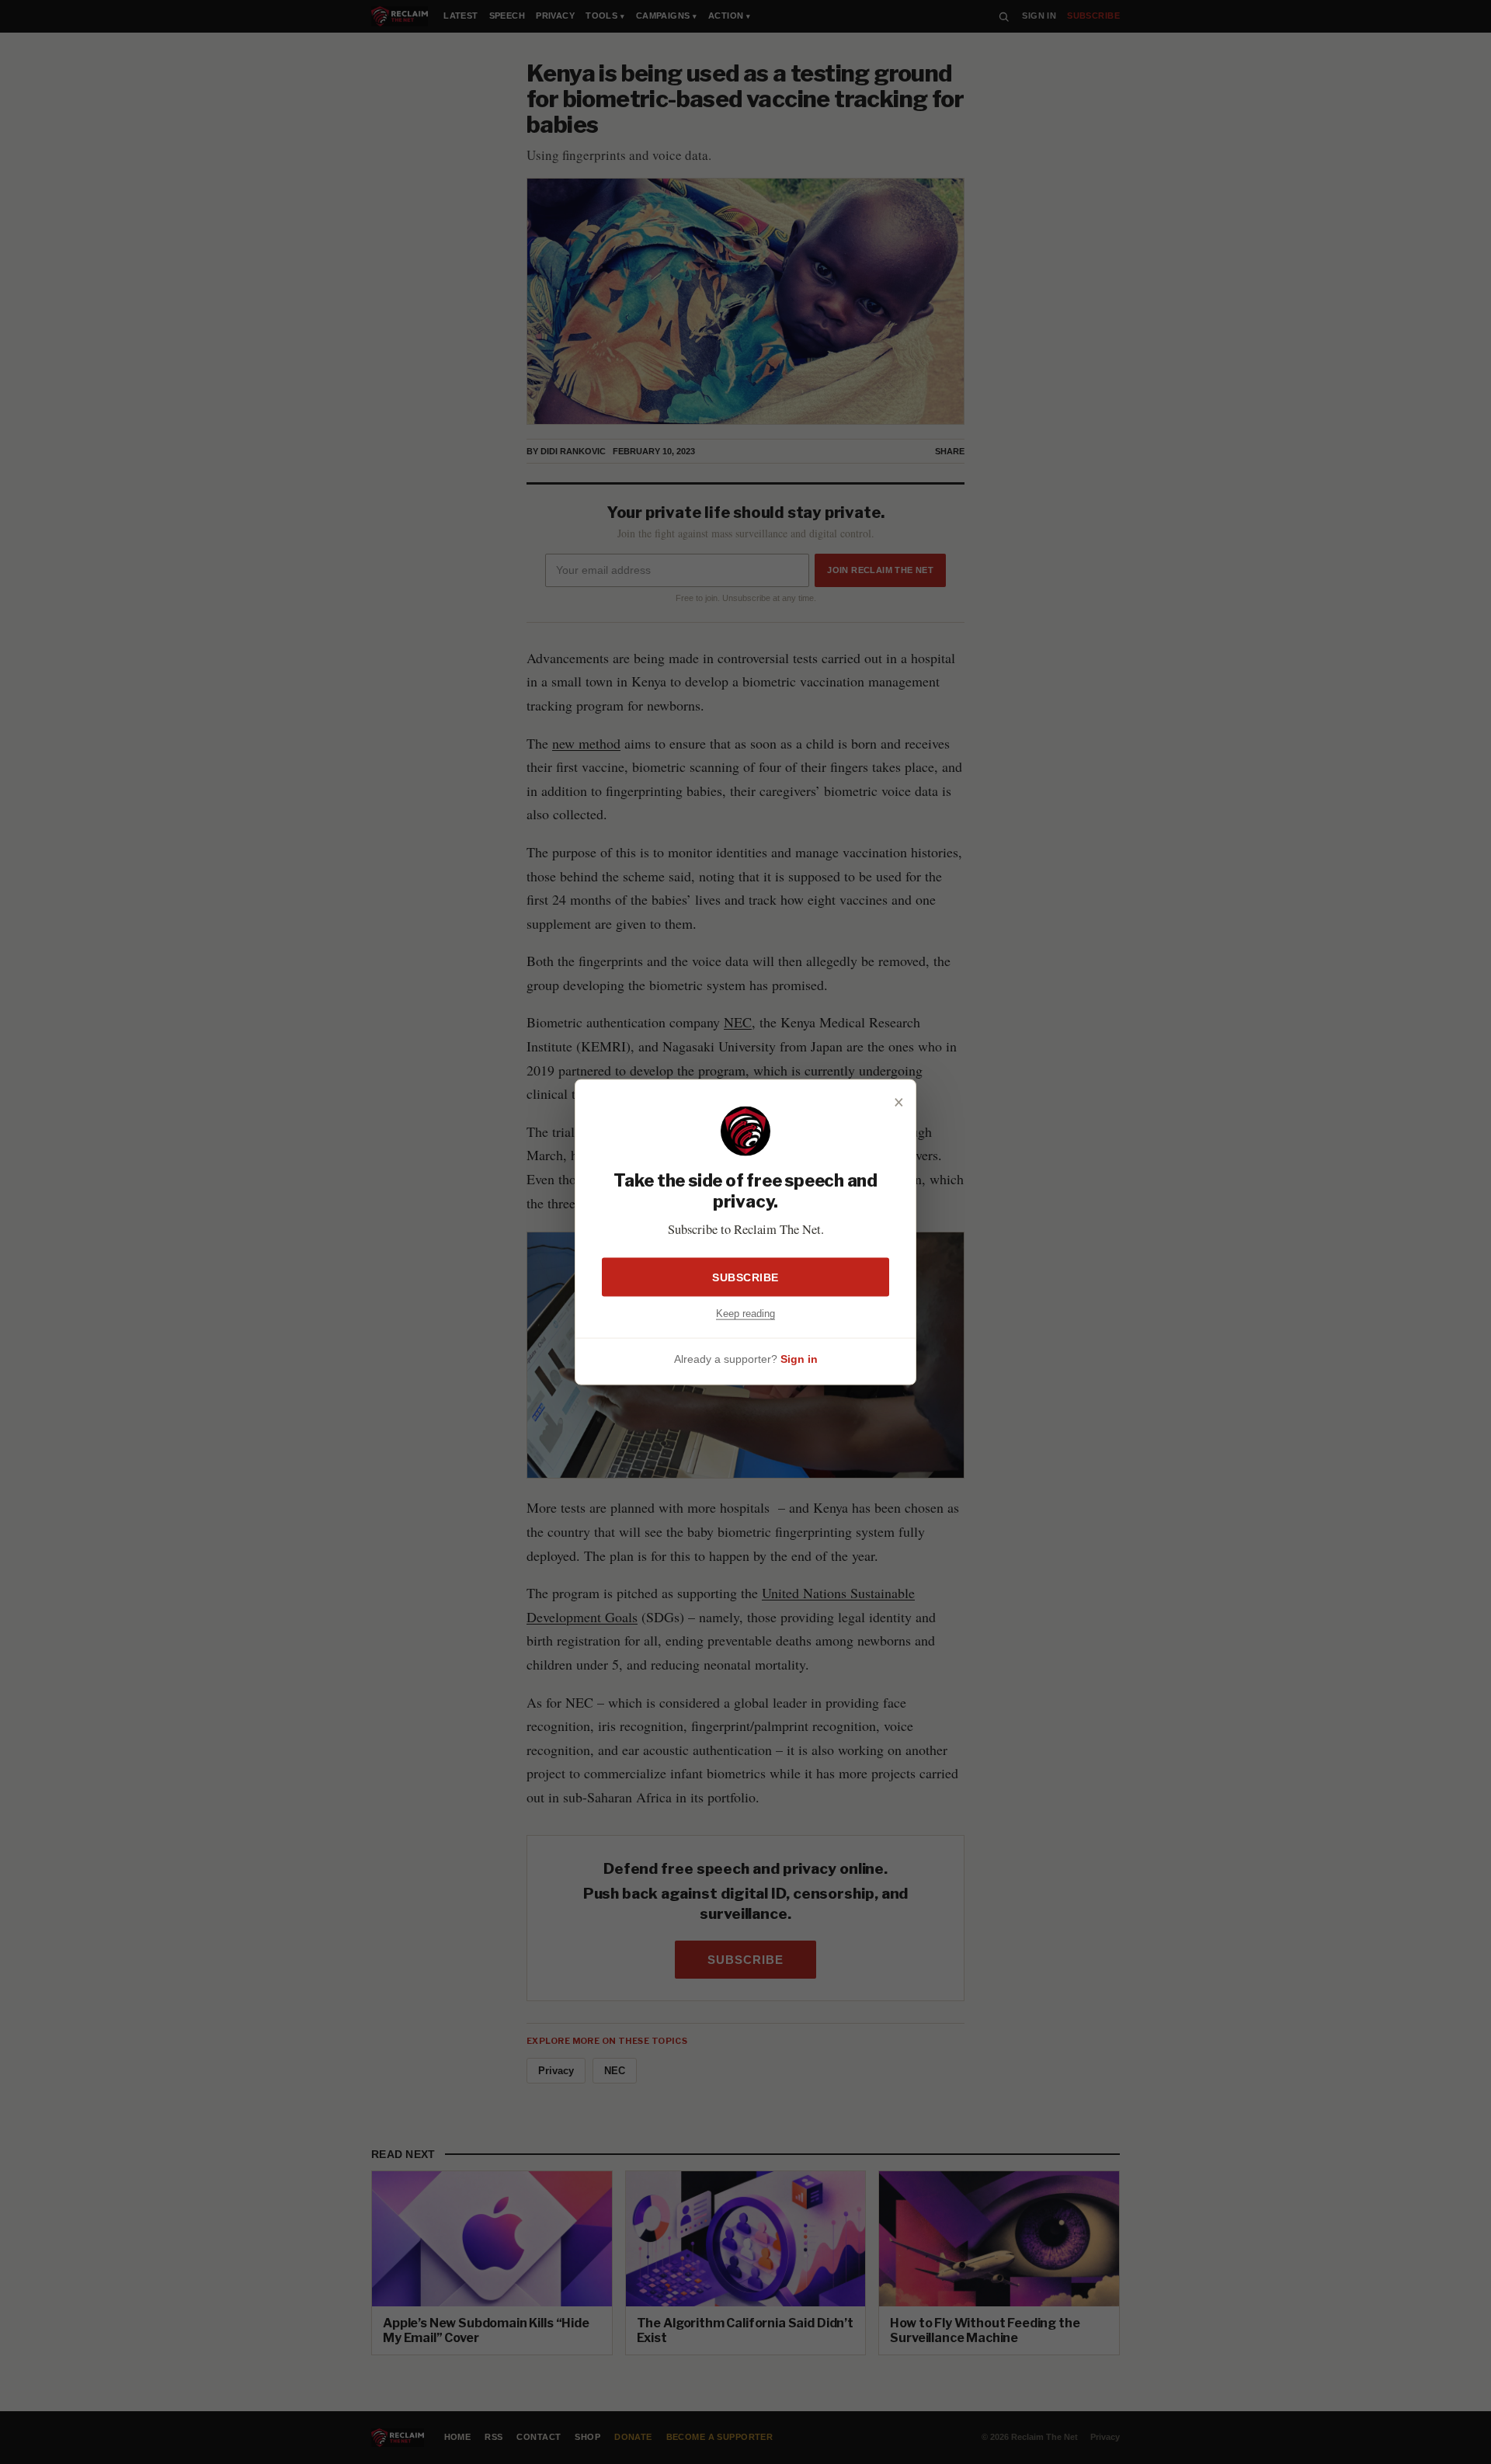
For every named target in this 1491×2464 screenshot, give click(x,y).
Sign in (799, 1359)
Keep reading (745, 1313)
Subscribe (745, 1277)
